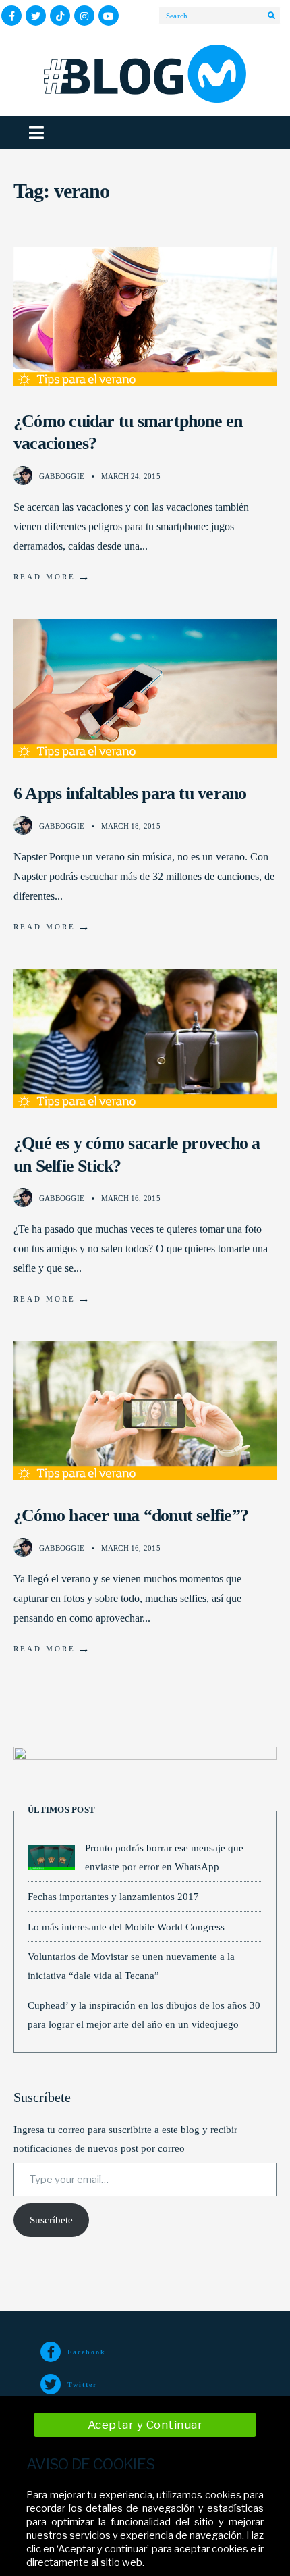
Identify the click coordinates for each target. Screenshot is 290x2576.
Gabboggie (62, 476)
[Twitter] (36, 16)
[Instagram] (84, 16)
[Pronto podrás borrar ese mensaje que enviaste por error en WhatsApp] (51, 1857)
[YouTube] (109, 16)
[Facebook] (11, 16)
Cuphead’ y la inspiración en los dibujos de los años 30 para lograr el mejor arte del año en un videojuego (144, 2014)
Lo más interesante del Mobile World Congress (126, 1927)
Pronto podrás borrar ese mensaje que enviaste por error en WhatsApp (164, 1857)
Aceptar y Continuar (145, 2425)
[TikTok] (60, 16)
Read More (53, 576)
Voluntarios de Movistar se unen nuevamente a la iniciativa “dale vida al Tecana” (131, 1966)
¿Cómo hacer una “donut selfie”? (131, 1515)
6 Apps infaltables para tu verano (130, 793)
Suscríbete (51, 2220)
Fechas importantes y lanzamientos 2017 (113, 1896)
